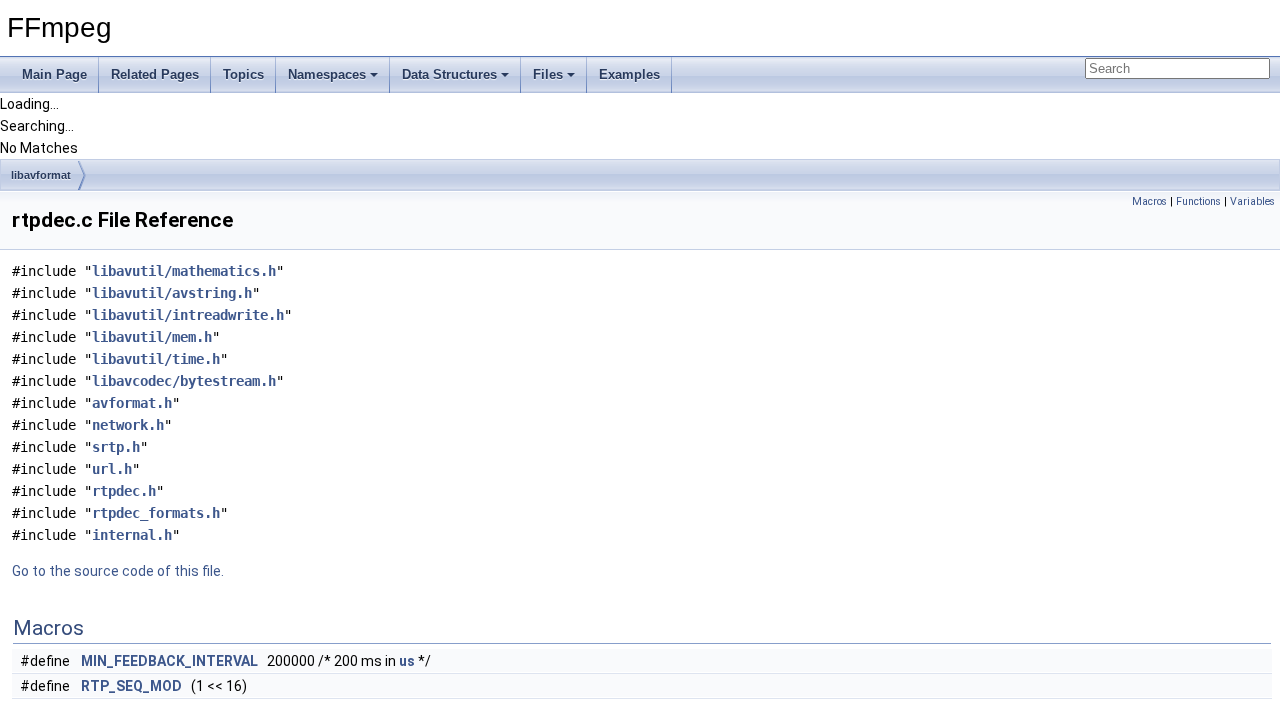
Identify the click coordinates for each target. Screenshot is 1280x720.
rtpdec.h (124, 491)
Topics (243, 74)
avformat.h (132, 403)
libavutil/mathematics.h (184, 271)
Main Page (54, 74)
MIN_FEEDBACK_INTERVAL (169, 661)
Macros (1149, 201)
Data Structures (449, 74)
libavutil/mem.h (152, 337)
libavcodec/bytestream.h (184, 381)
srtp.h (116, 447)
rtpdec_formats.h (156, 513)
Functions (1198, 201)
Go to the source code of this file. (118, 571)
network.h (128, 425)
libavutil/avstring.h (172, 293)
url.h (112, 469)
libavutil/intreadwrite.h (188, 315)
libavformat (41, 175)
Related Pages (155, 74)
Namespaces (327, 74)
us (407, 661)
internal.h (132, 535)
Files (548, 74)
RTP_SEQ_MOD (131, 686)
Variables (1252, 201)
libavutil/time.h (156, 359)
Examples (629, 74)
